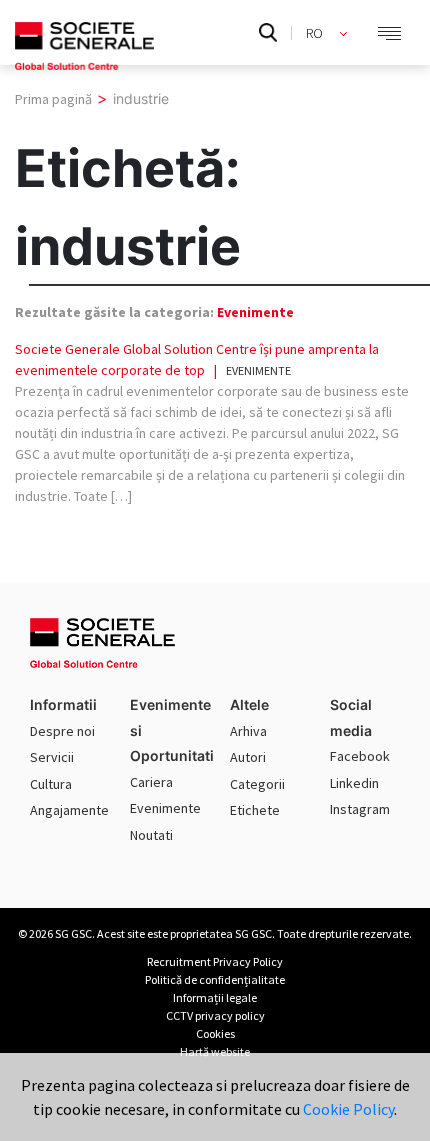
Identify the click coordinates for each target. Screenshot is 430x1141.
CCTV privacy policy (215, 1015)
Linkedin (354, 783)
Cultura (51, 784)
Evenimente (255, 312)
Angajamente (69, 810)
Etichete (255, 810)
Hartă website (215, 1051)
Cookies (215, 1033)
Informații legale (215, 997)
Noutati (151, 835)
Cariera (151, 782)
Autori (248, 757)
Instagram (360, 809)
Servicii (52, 757)
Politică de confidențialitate (215, 979)
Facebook (360, 756)
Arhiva (248, 731)
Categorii (257, 784)
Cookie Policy (348, 1109)
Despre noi (62, 731)
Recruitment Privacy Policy (215, 961)
